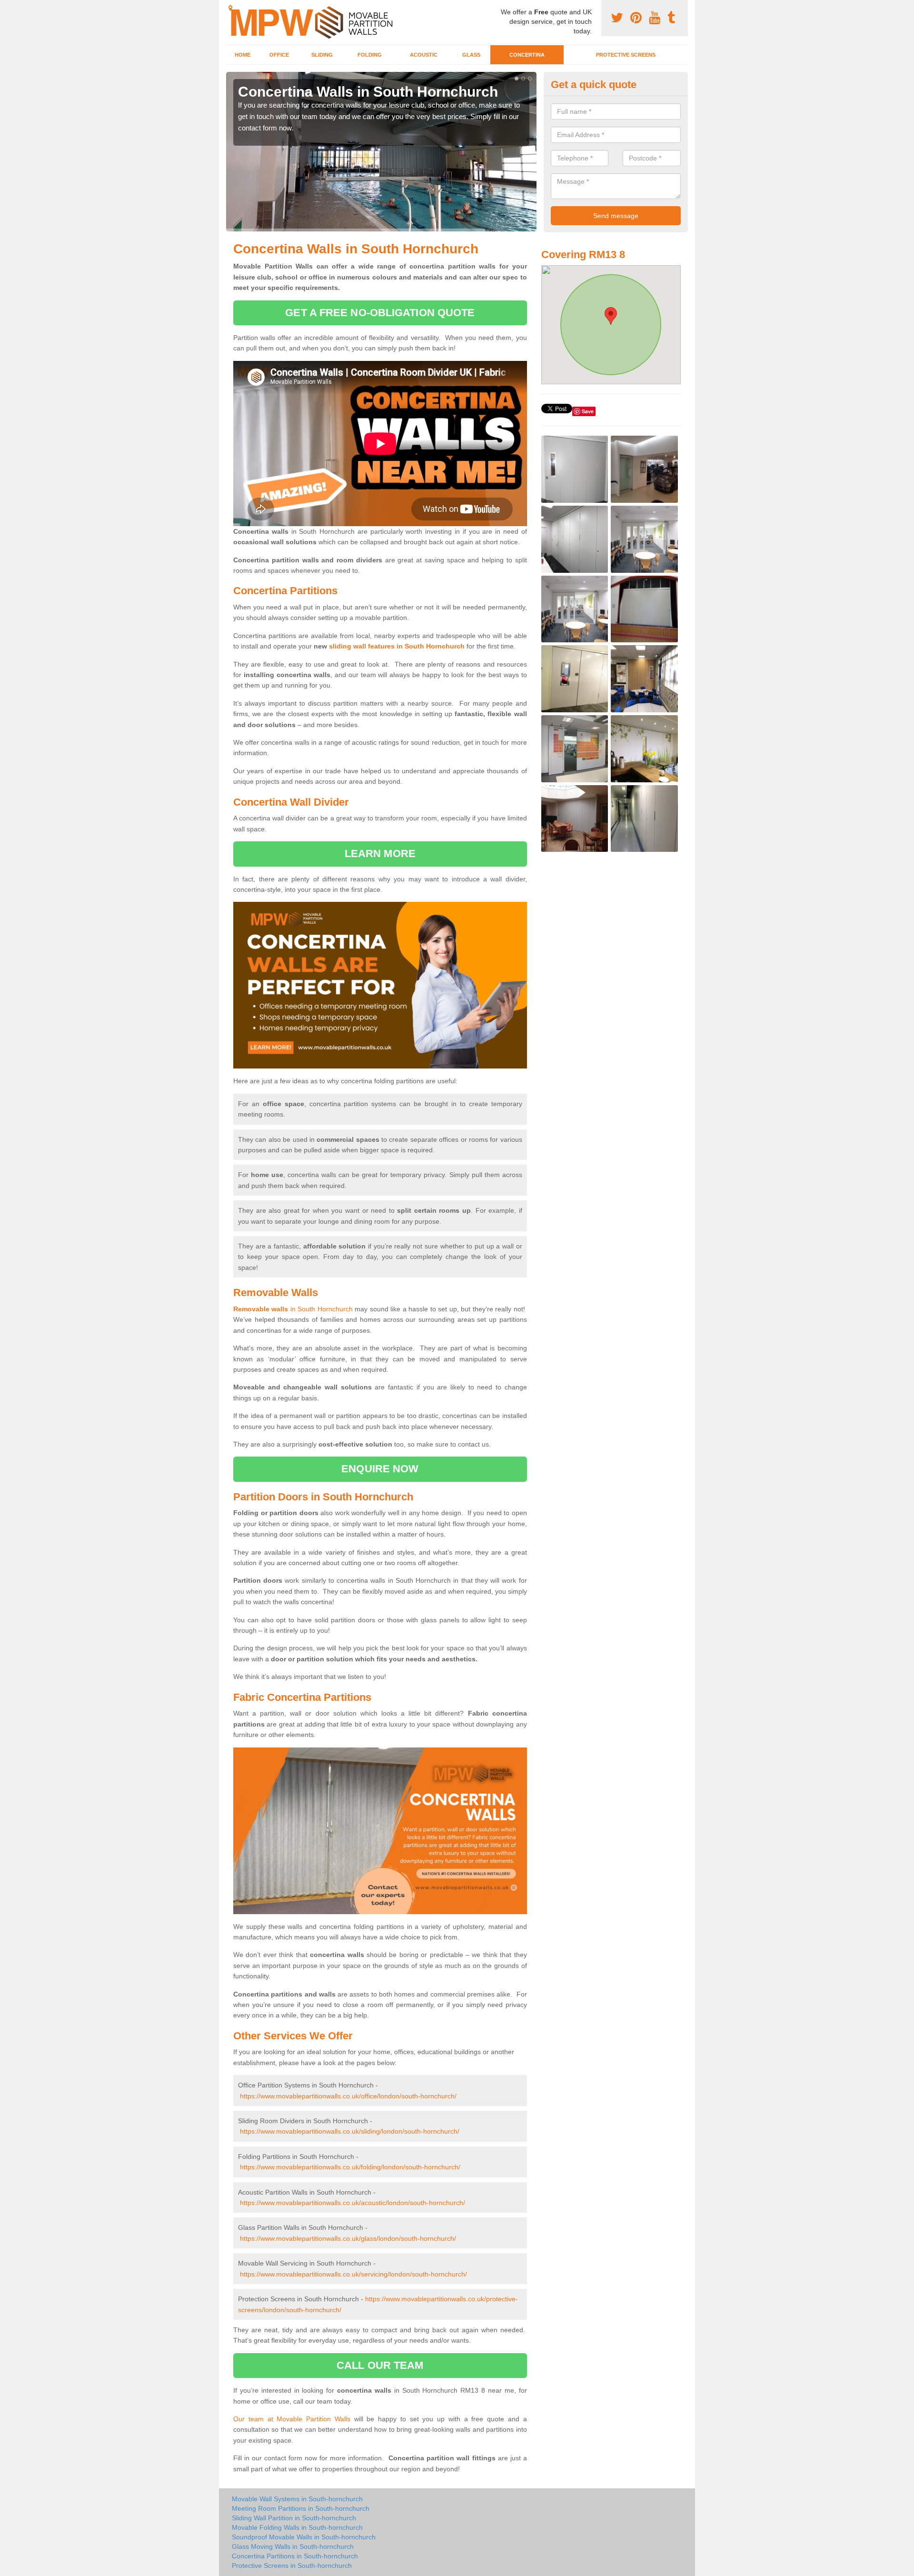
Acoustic (424, 55)
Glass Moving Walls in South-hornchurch (293, 2546)
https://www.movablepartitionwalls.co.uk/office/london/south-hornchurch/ (348, 2096)
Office (279, 55)
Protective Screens (626, 55)
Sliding (322, 55)
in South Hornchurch (293, 1309)
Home (243, 55)
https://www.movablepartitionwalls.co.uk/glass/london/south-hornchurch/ (348, 2238)
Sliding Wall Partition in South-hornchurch (294, 2518)
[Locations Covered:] (230, 8)
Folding (370, 55)
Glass (471, 55)
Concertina (527, 55)
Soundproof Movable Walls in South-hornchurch (304, 2537)
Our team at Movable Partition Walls (292, 2419)
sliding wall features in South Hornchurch (397, 646)
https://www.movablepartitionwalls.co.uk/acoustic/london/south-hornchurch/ (353, 2203)
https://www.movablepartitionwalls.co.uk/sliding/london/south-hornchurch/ (350, 2131)
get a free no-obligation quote (380, 313)
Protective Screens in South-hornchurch (292, 2566)
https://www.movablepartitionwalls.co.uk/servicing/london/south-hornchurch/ (353, 2274)
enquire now (380, 1469)
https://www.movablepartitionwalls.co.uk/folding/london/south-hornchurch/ (350, 2167)
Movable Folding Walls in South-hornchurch (297, 2527)
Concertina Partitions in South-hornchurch (295, 2556)
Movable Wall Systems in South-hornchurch (297, 2499)
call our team (380, 2365)
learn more (380, 854)
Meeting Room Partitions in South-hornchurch (301, 2508)
